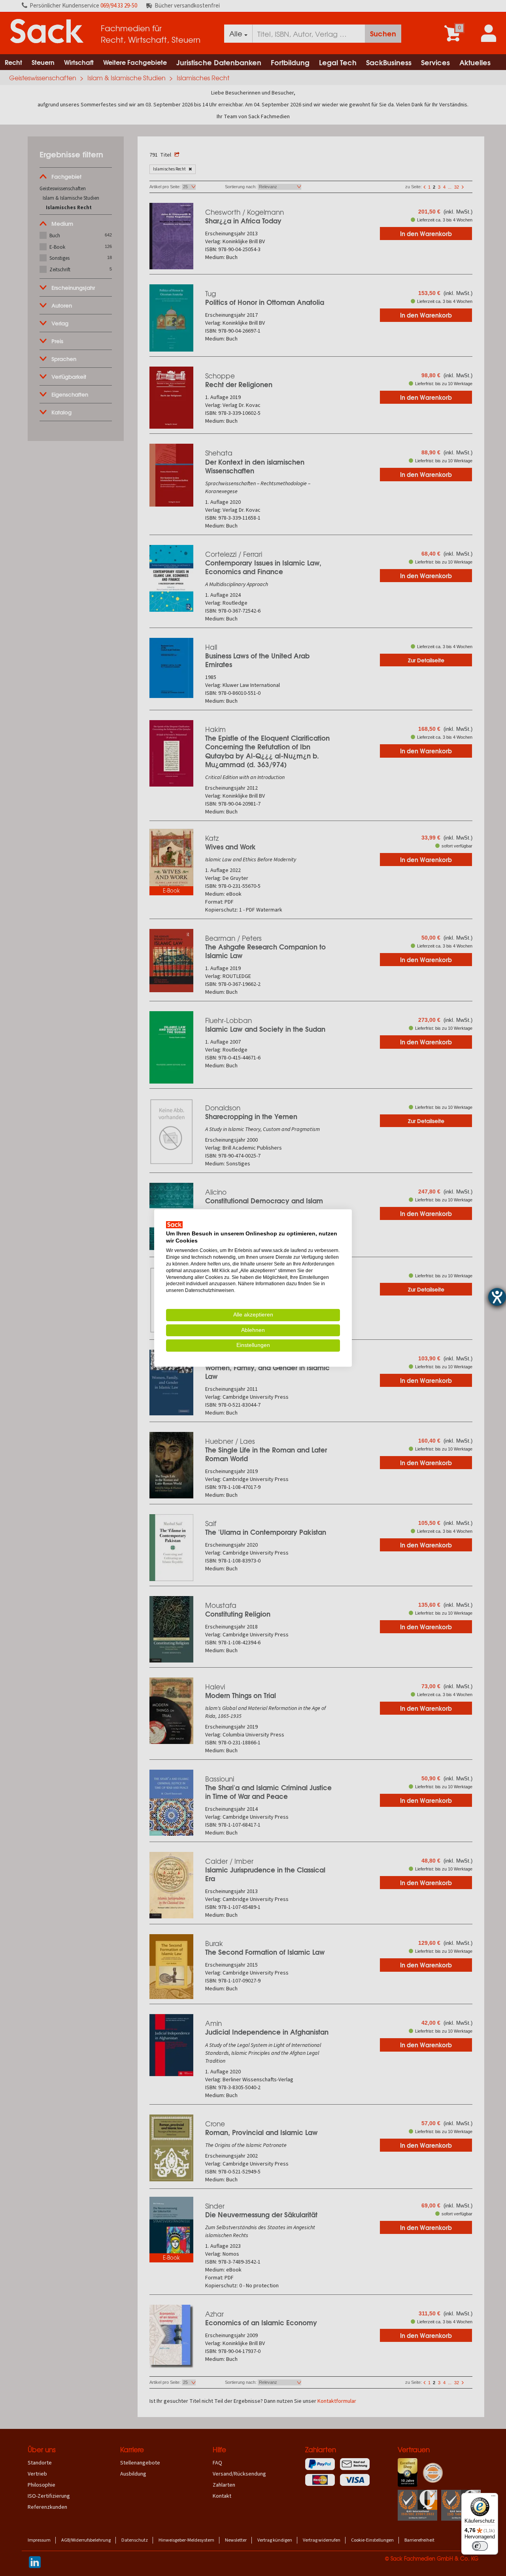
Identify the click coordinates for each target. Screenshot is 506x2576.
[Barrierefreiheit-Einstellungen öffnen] (497, 1297)
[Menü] (493, 2498)
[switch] (480, 2546)
